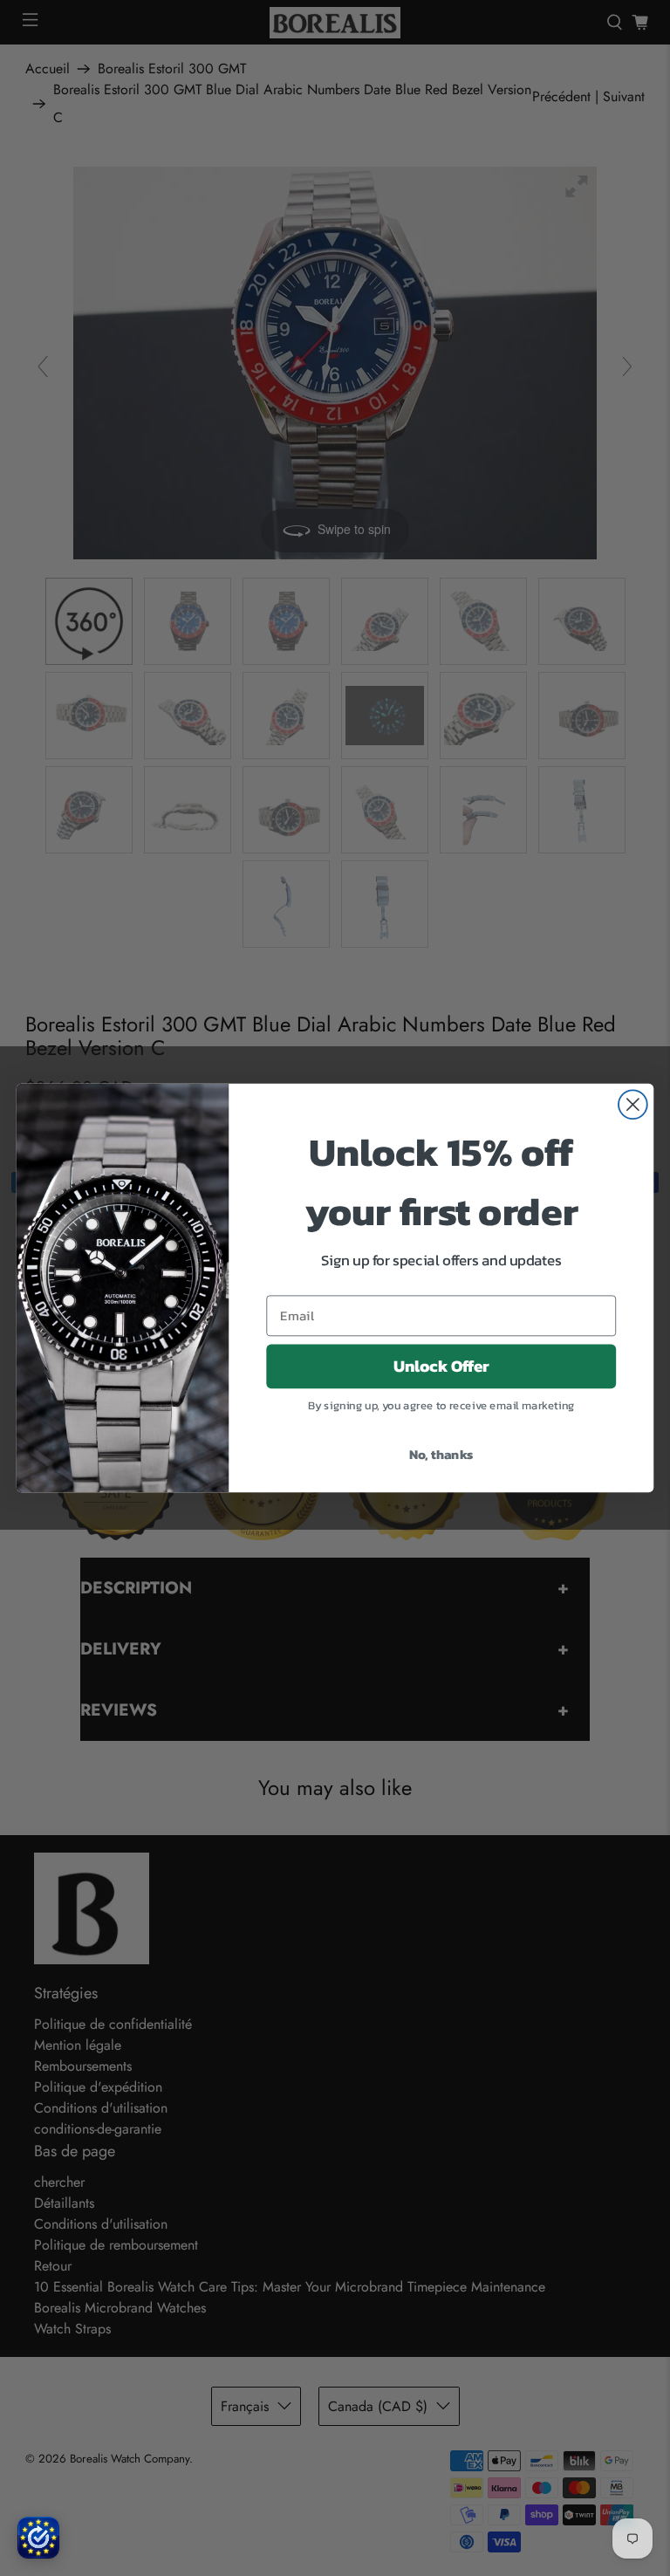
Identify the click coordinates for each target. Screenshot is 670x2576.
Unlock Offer (441, 1367)
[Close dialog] (633, 1104)
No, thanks (441, 1454)
